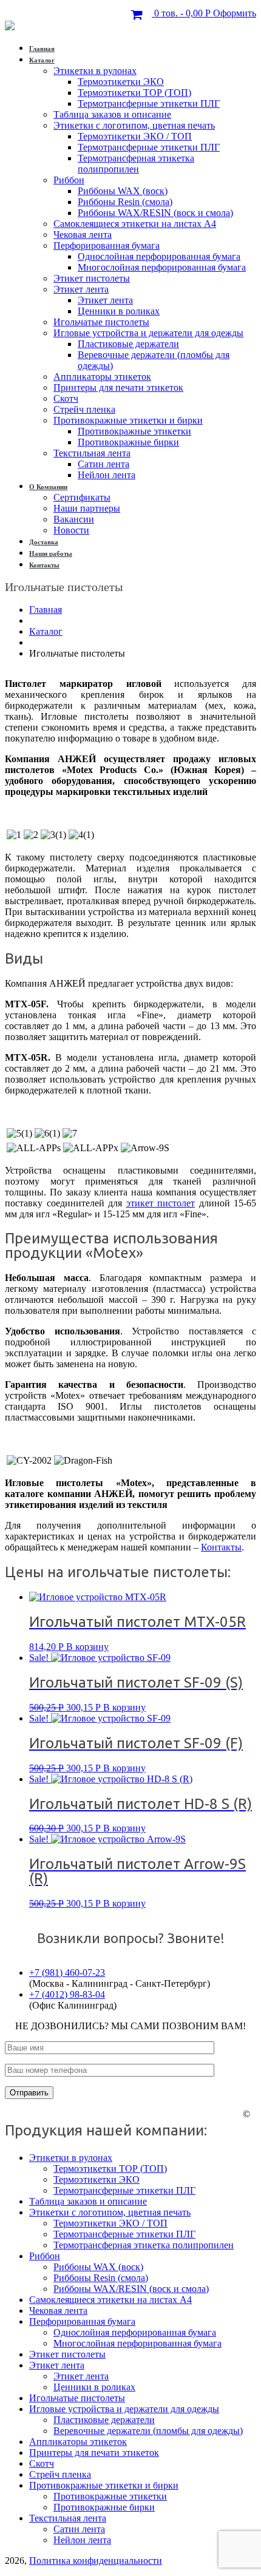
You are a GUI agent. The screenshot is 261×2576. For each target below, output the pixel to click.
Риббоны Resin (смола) (125, 202)
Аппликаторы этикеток (102, 377)
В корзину (87, 1647)
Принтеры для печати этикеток (118, 387)
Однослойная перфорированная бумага (159, 256)
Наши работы (51, 553)
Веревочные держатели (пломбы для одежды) (148, 2431)
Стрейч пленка (84, 409)
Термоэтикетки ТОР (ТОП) (134, 93)
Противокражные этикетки (134, 431)
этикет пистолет (161, 1203)
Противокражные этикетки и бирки (128, 420)
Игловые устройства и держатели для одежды (148, 333)
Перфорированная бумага (107, 245)
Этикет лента (81, 289)
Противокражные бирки (128, 442)
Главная (42, 49)
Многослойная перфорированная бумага (162, 267)
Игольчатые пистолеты (101, 322)
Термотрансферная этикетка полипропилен (136, 164)
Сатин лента (103, 464)
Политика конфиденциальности (96, 2561)
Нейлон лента (107, 475)
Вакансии (74, 519)
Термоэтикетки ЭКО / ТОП (135, 136)
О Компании (48, 487)
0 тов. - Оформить (204, 13)
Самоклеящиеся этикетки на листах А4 (135, 224)
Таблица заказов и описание (112, 114)
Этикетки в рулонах (95, 71)
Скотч (66, 398)
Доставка (44, 542)
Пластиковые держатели (128, 344)
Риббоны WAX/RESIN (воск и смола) (155, 213)
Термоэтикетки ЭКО (121, 82)
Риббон (69, 180)
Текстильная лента (92, 453)
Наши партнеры (87, 508)
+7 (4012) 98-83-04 (67, 1994)
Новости (71, 530)
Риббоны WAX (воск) (123, 191)
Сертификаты (82, 497)
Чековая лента (83, 235)
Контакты (44, 565)
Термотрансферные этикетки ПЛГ (149, 103)
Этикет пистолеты (92, 278)
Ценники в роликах (119, 311)
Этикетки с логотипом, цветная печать (134, 125)
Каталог (42, 60)
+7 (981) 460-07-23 (67, 1973)
